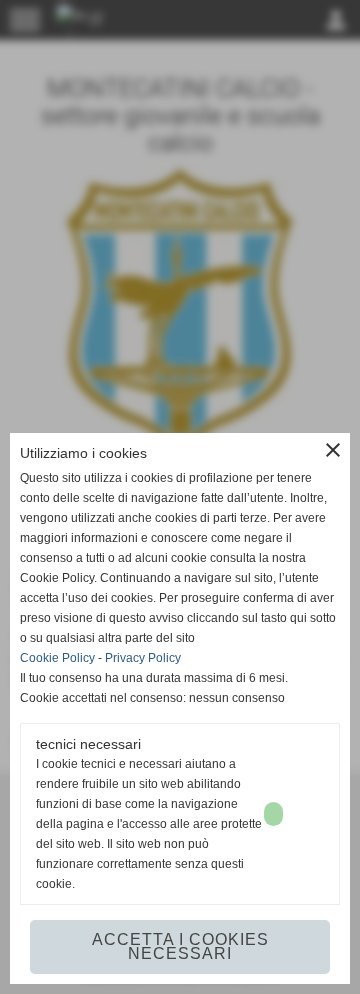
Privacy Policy (143, 658)
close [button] (333, 450)
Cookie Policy (57, 658)
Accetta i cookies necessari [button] (180, 946)
